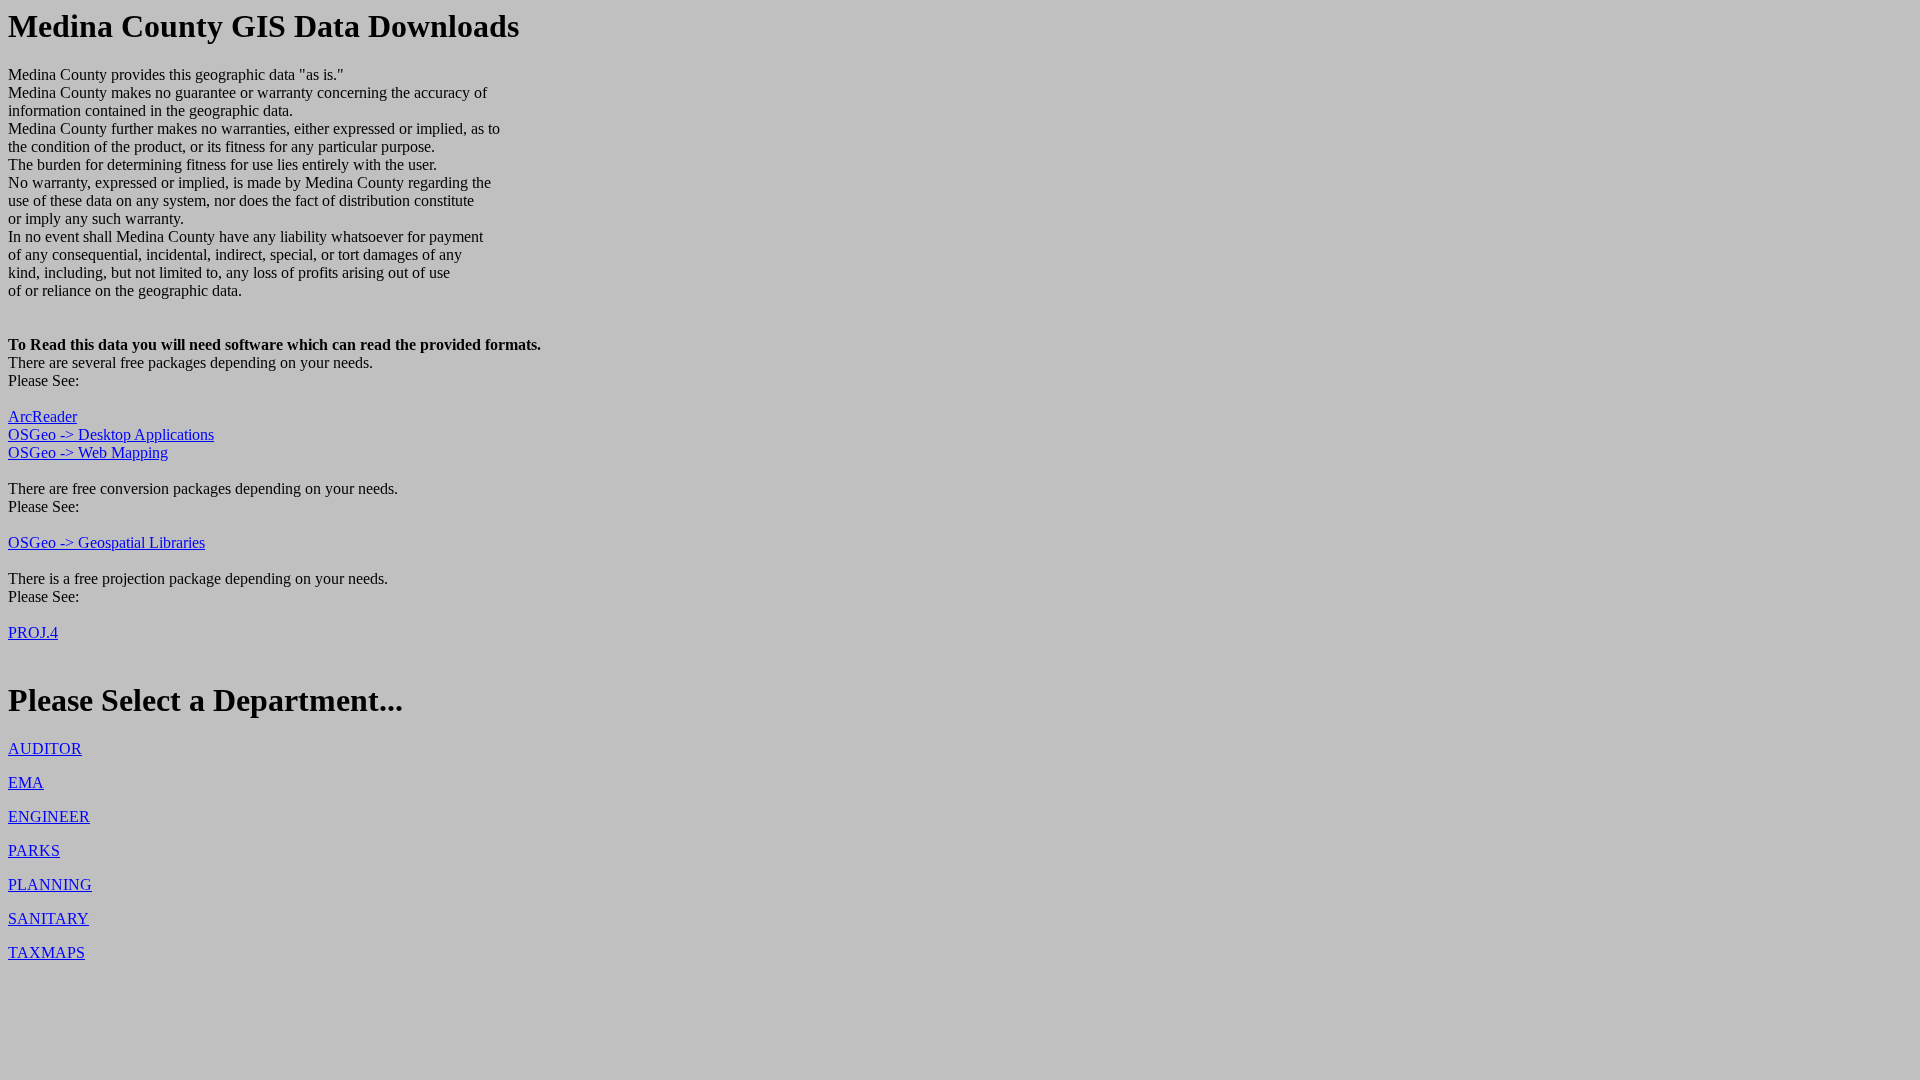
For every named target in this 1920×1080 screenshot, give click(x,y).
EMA (26, 782)
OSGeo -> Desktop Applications (111, 434)
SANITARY (48, 918)
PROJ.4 (33, 632)
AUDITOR (45, 748)
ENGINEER (49, 816)
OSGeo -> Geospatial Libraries (106, 542)
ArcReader (42, 416)
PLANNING (50, 884)
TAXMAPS (46, 952)
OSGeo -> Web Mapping (88, 452)
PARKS (34, 850)
